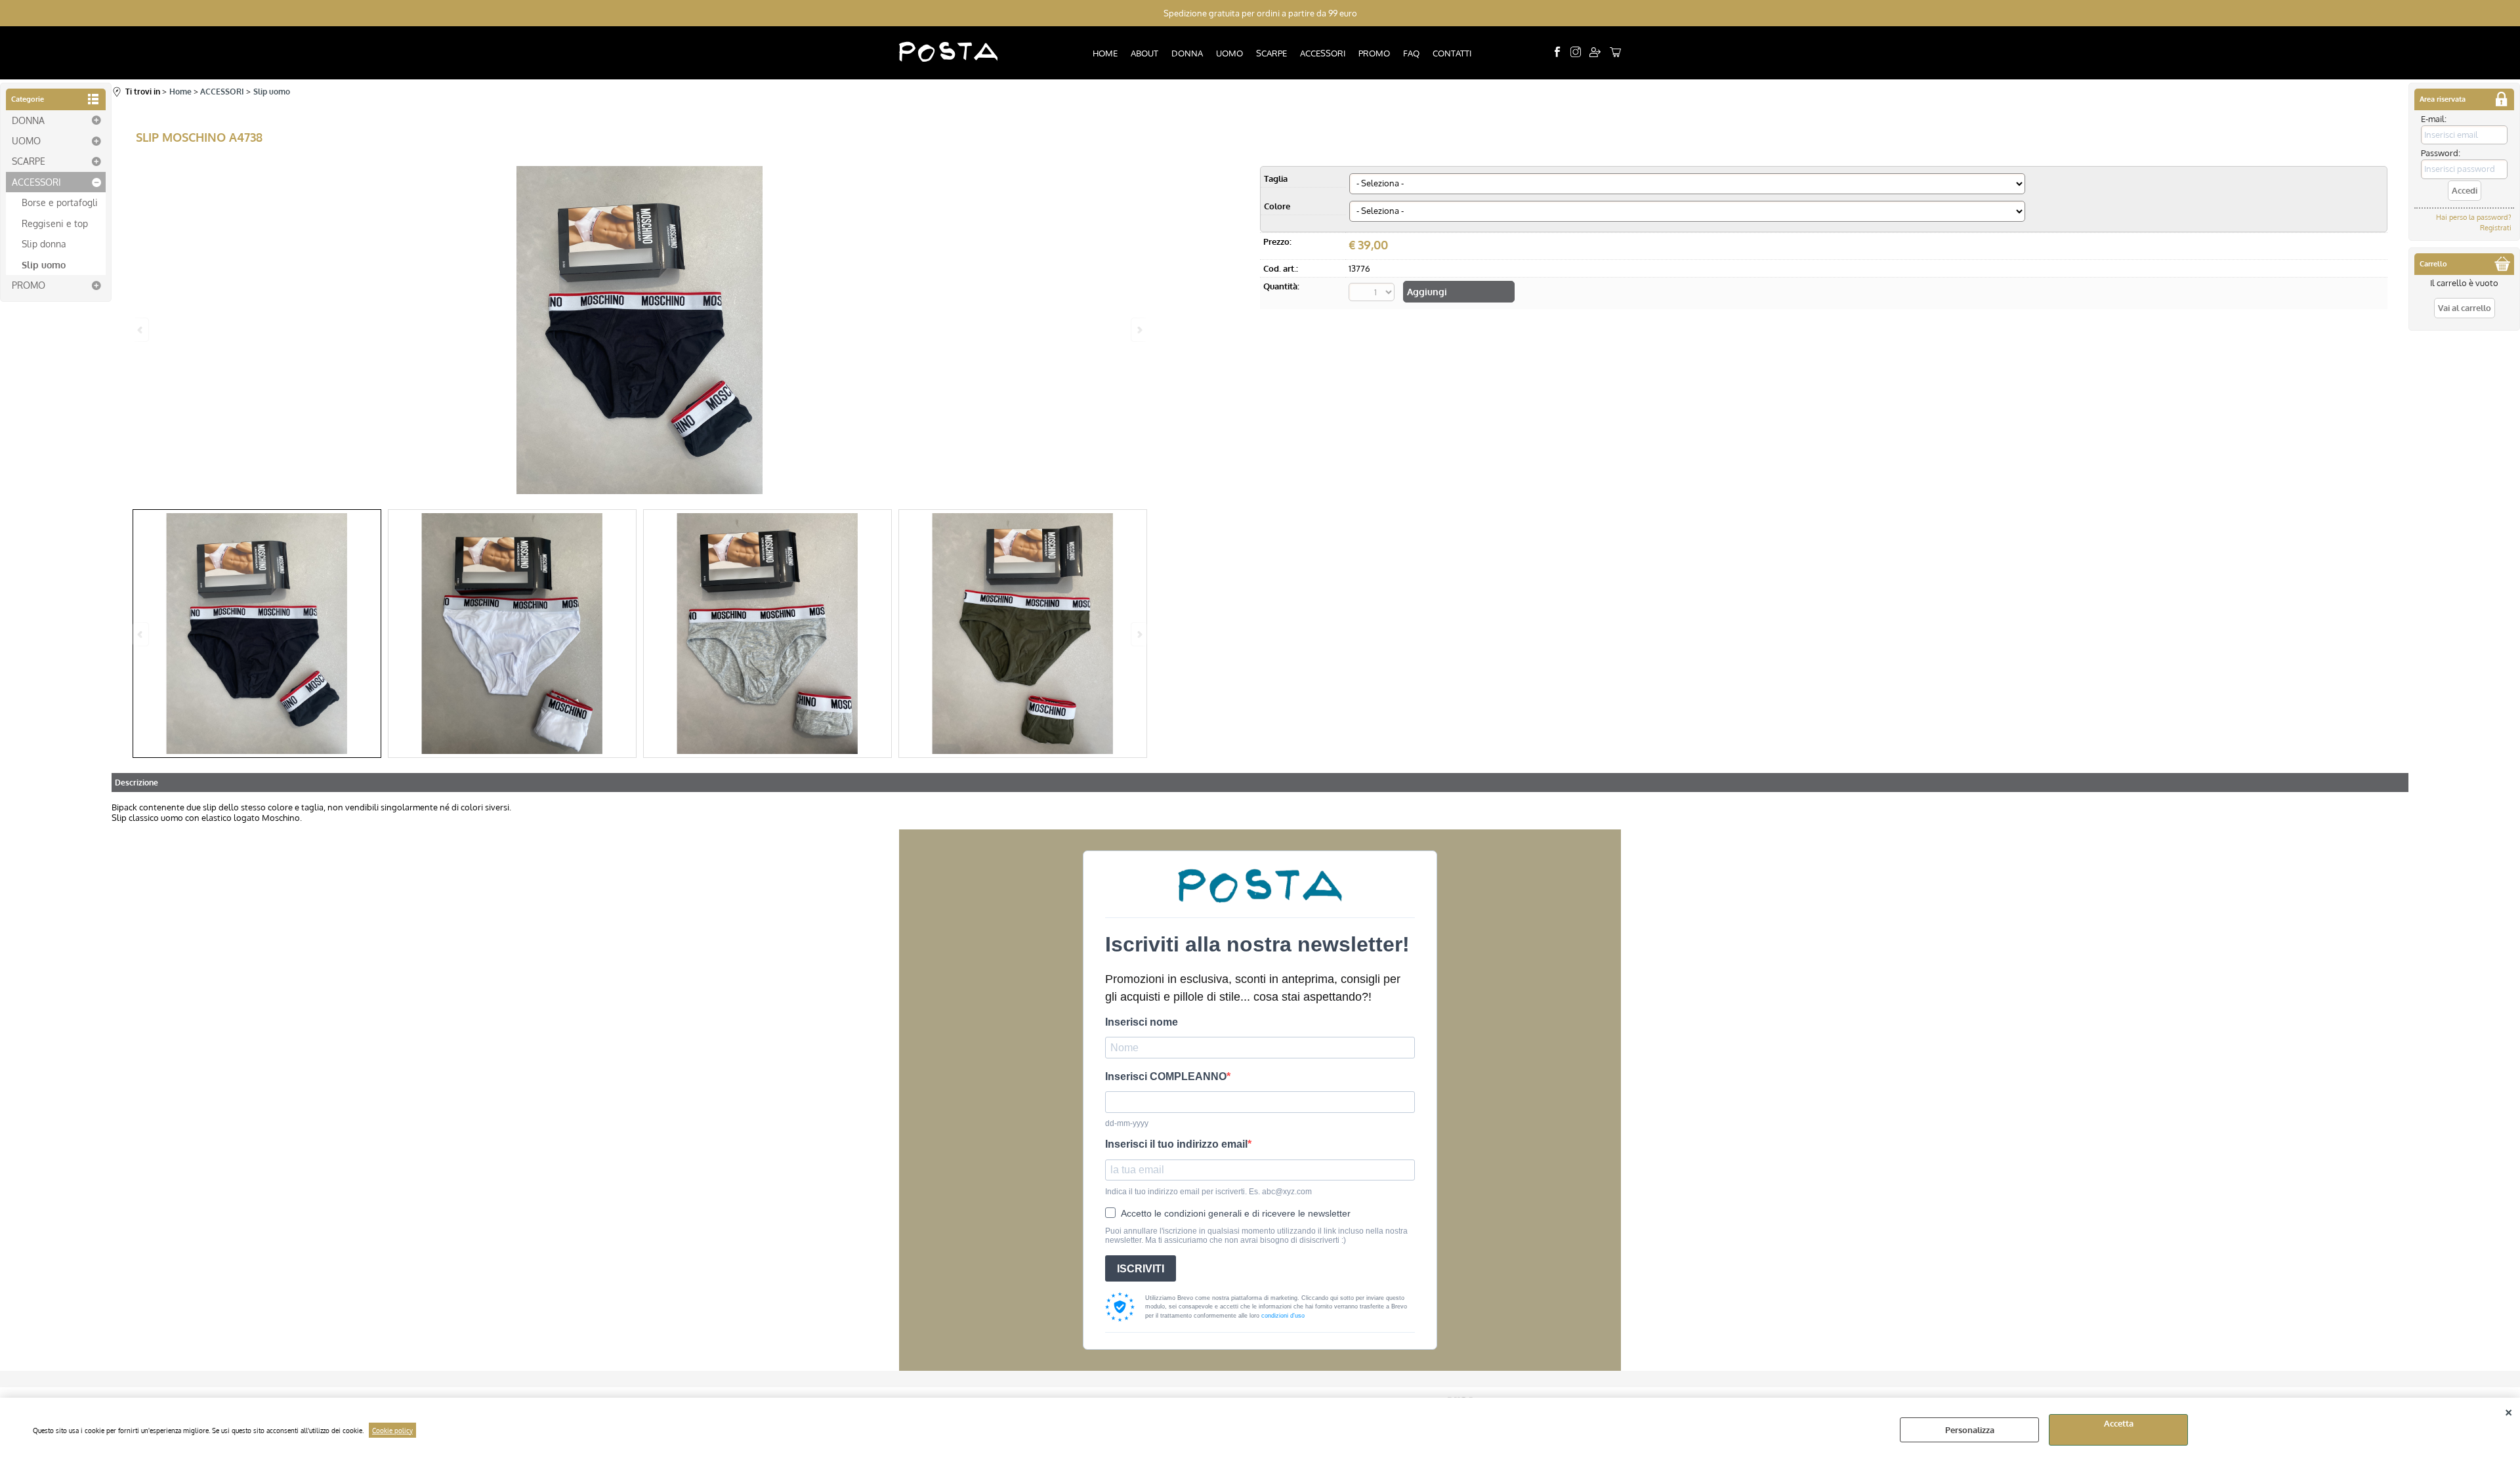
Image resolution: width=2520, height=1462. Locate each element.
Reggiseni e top (55, 223)
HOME (1105, 53)
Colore (1277, 206)
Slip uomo (44, 264)
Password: (2441, 153)
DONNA (1187, 53)
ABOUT (1144, 53)
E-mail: (2434, 119)
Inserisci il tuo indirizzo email (1176, 1144)
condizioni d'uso (1283, 1316)
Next (1139, 634)
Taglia (1276, 178)
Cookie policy (392, 1430)
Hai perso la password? (2474, 217)
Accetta (2119, 1423)
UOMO (1229, 53)
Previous (141, 634)
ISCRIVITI (1141, 1269)
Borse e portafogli (60, 202)
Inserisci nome (1142, 1022)
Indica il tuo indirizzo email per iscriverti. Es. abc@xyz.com (1208, 1192)
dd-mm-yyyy (1127, 1123)
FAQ (1411, 53)
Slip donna (44, 243)
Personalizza (1970, 1430)
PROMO (1374, 53)
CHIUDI (2509, 1411)
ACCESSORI (1323, 53)
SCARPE (1271, 53)
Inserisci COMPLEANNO (1166, 1076)
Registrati (2496, 228)
